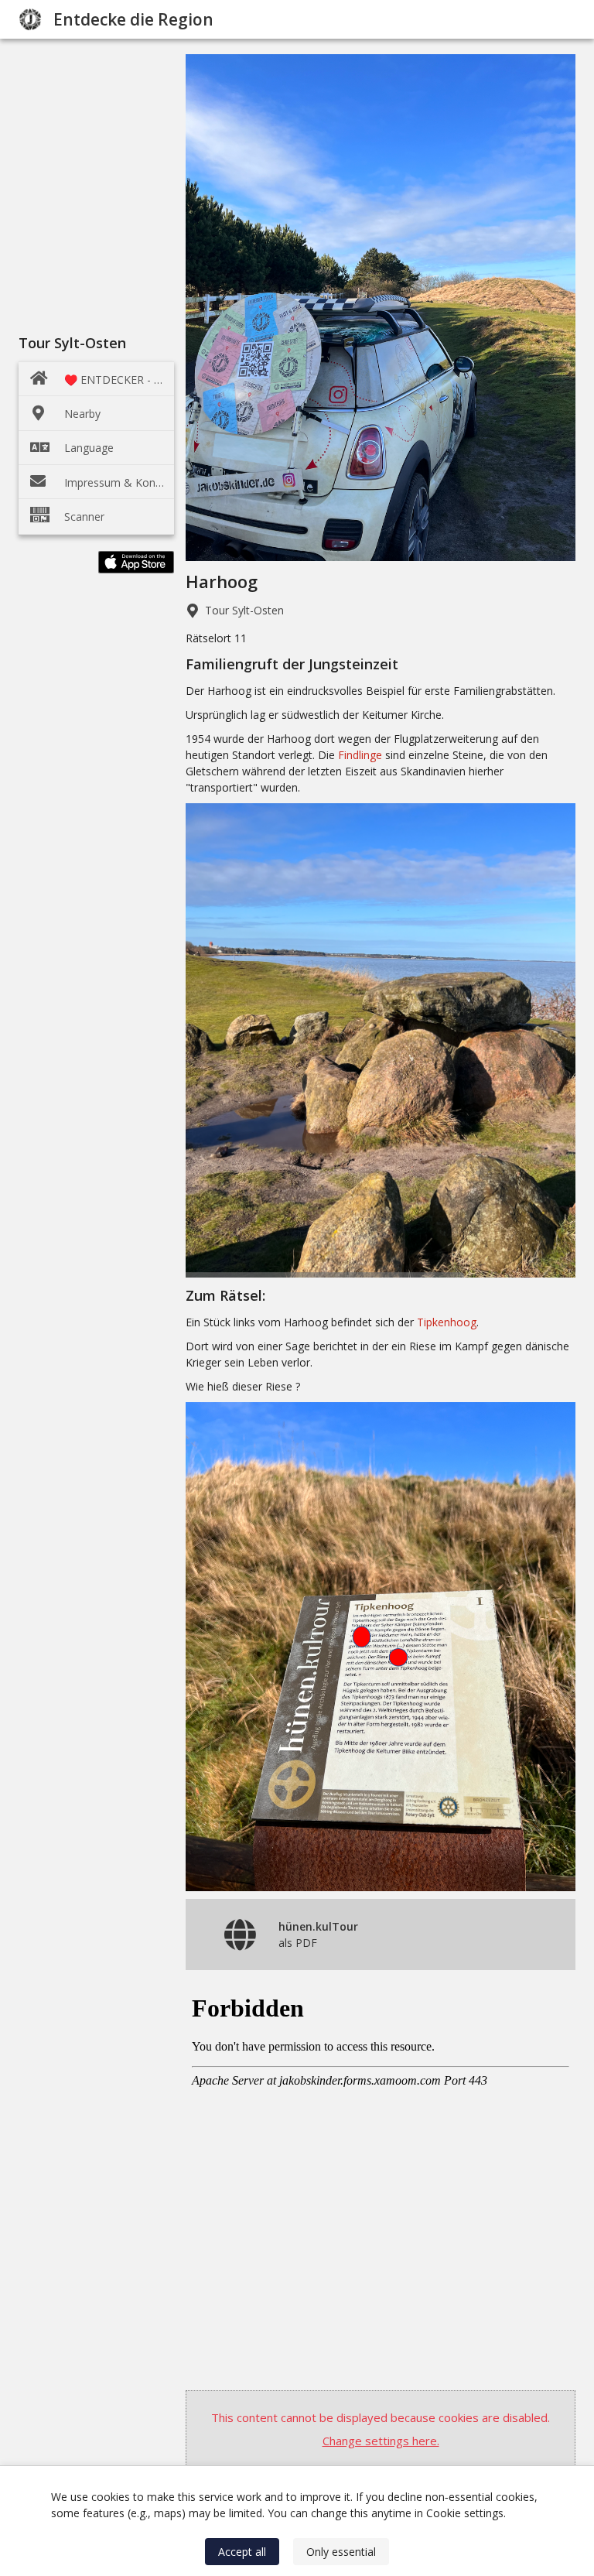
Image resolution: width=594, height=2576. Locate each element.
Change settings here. (381, 2441)
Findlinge (360, 755)
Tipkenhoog (447, 1322)
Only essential (341, 2552)
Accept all (242, 2552)
